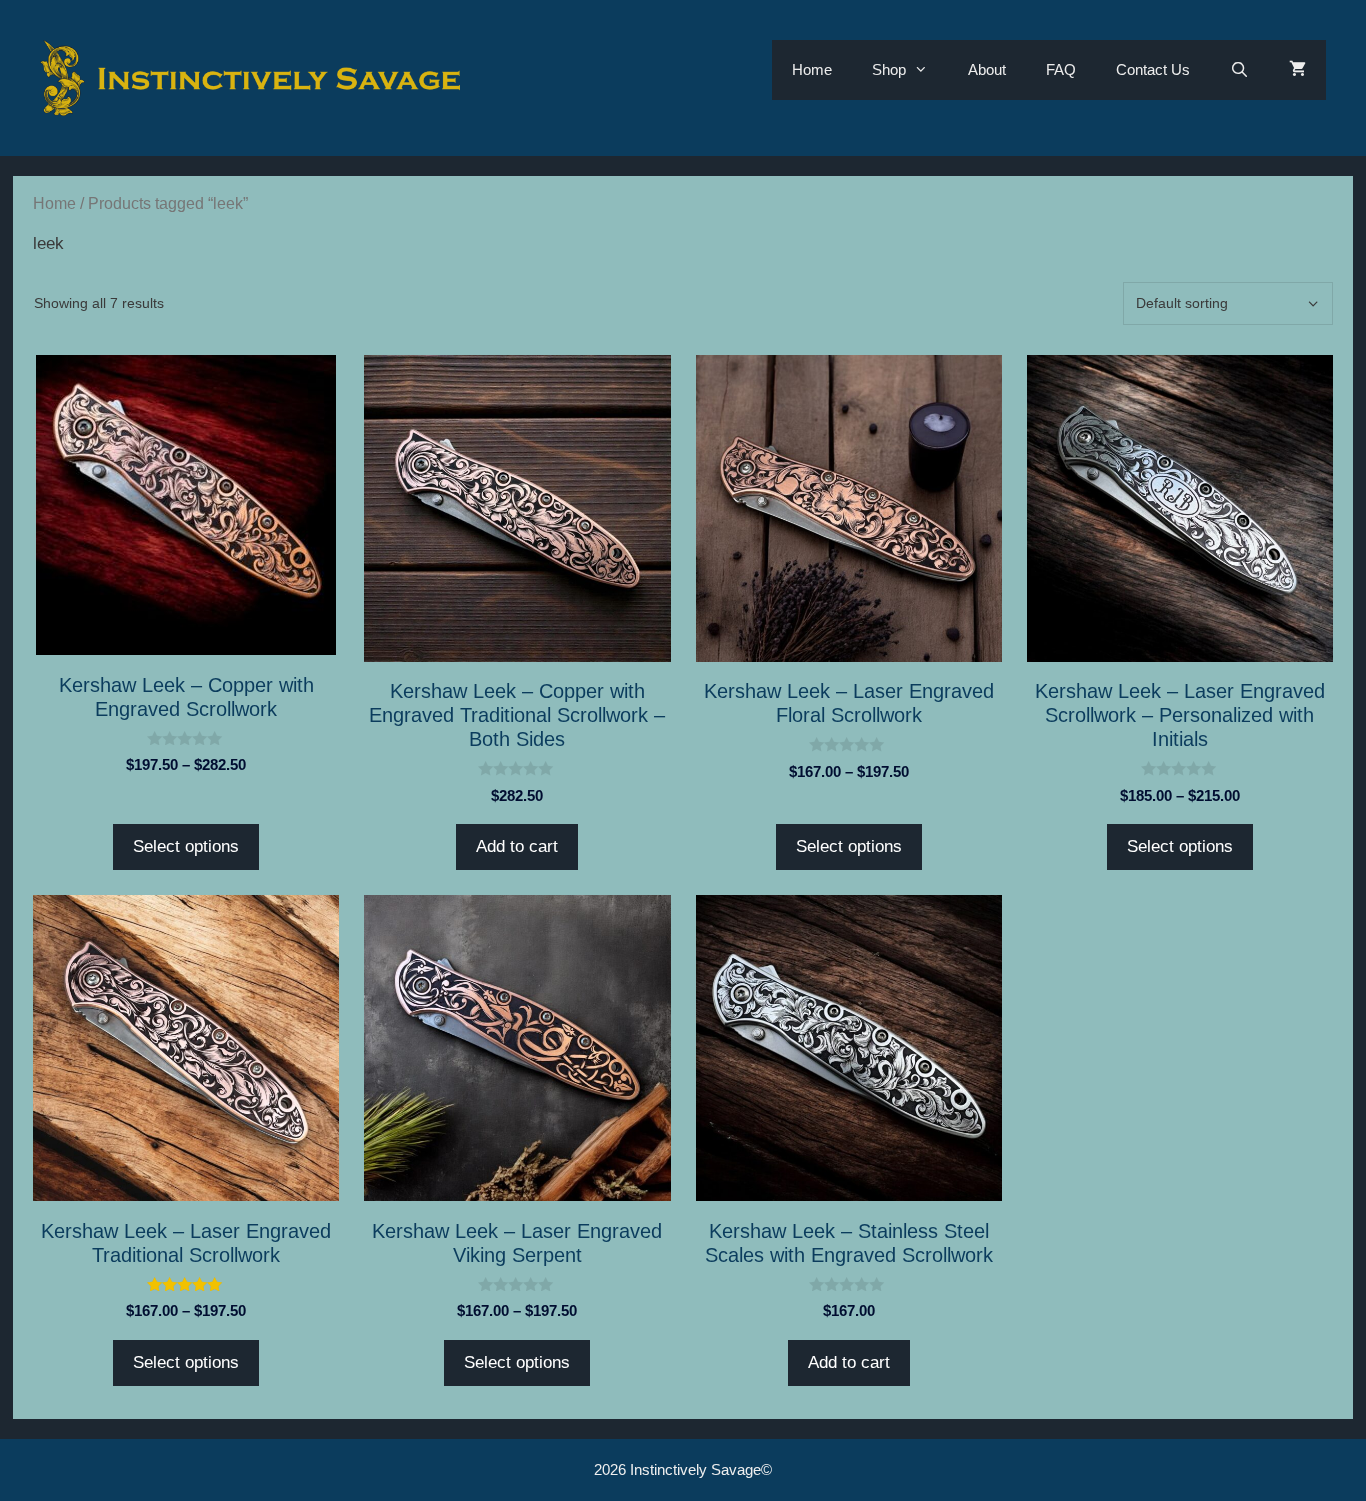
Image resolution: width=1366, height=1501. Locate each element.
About (987, 69)
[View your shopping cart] (1297, 70)
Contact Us (1153, 69)
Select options (186, 846)
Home (812, 69)
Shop (889, 69)
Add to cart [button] (517, 846)
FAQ (1061, 69)
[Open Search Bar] (1239, 70)
